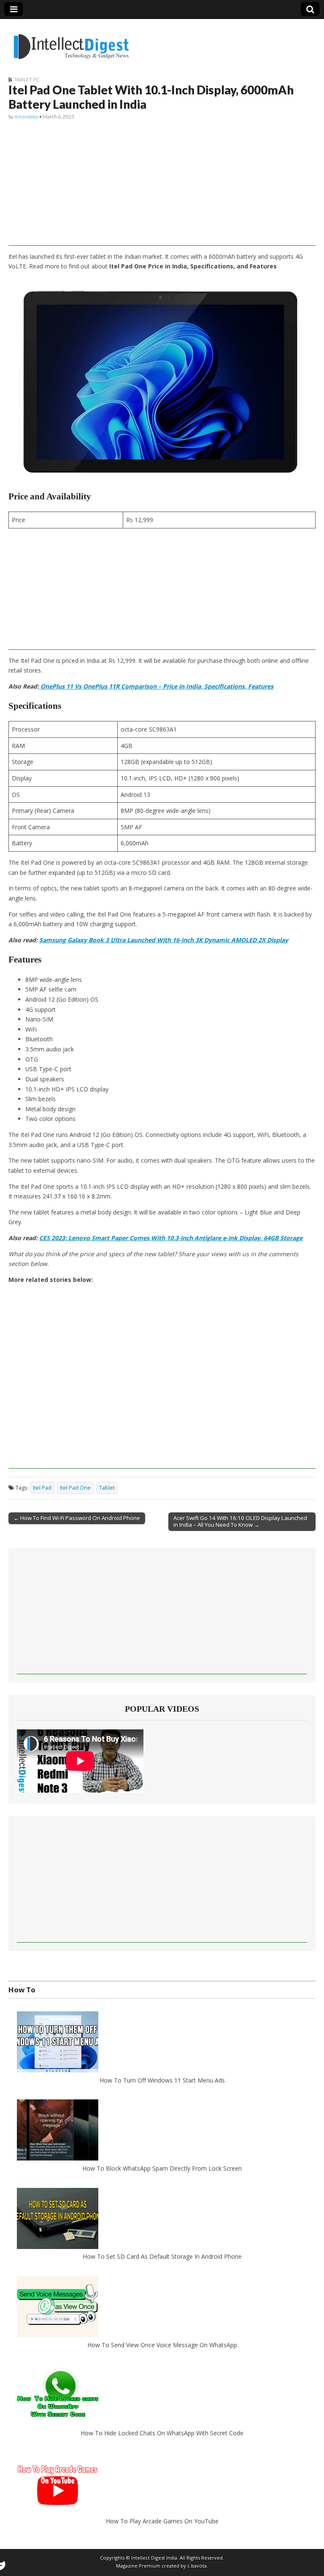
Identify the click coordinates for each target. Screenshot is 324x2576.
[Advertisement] (162, 187)
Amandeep (26, 117)
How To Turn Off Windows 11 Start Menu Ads (162, 2080)
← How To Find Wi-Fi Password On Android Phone (77, 1518)
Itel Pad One (75, 1488)
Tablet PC (27, 79)
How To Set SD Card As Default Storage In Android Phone (162, 2256)
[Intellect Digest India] (71, 42)
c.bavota (197, 2566)
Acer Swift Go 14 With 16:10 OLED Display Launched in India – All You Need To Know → (240, 1521)
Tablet (107, 1488)
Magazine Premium (138, 2566)
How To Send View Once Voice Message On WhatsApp (162, 2344)
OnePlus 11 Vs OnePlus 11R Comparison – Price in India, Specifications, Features (156, 686)
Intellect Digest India (154, 2558)
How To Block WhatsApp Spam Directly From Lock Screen (162, 2168)
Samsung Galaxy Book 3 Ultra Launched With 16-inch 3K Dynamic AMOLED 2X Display (164, 940)
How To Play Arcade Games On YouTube (162, 2521)
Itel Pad (42, 1488)
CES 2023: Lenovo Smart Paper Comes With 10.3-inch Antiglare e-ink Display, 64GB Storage (171, 1238)
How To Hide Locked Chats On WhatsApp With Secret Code (162, 2433)
